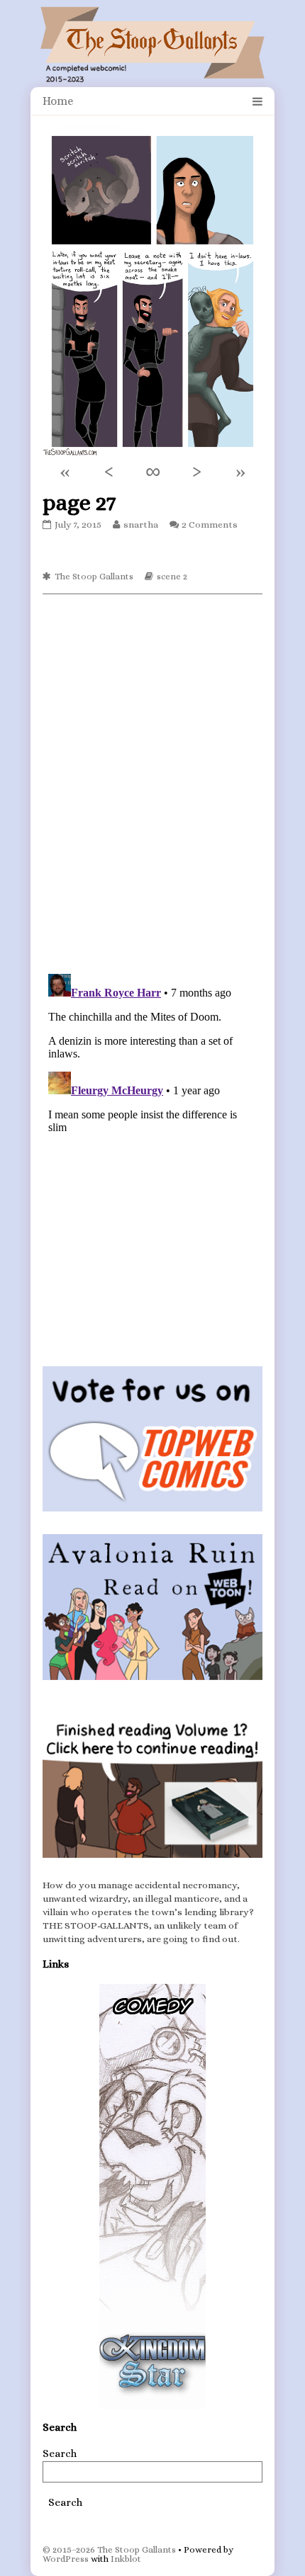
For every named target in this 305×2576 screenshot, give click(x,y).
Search (60, 2453)
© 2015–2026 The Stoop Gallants (109, 2549)
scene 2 (172, 576)
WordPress (66, 2559)
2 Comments (210, 524)
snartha (140, 524)
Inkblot (126, 2559)
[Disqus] (152, 783)
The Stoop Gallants (94, 576)
